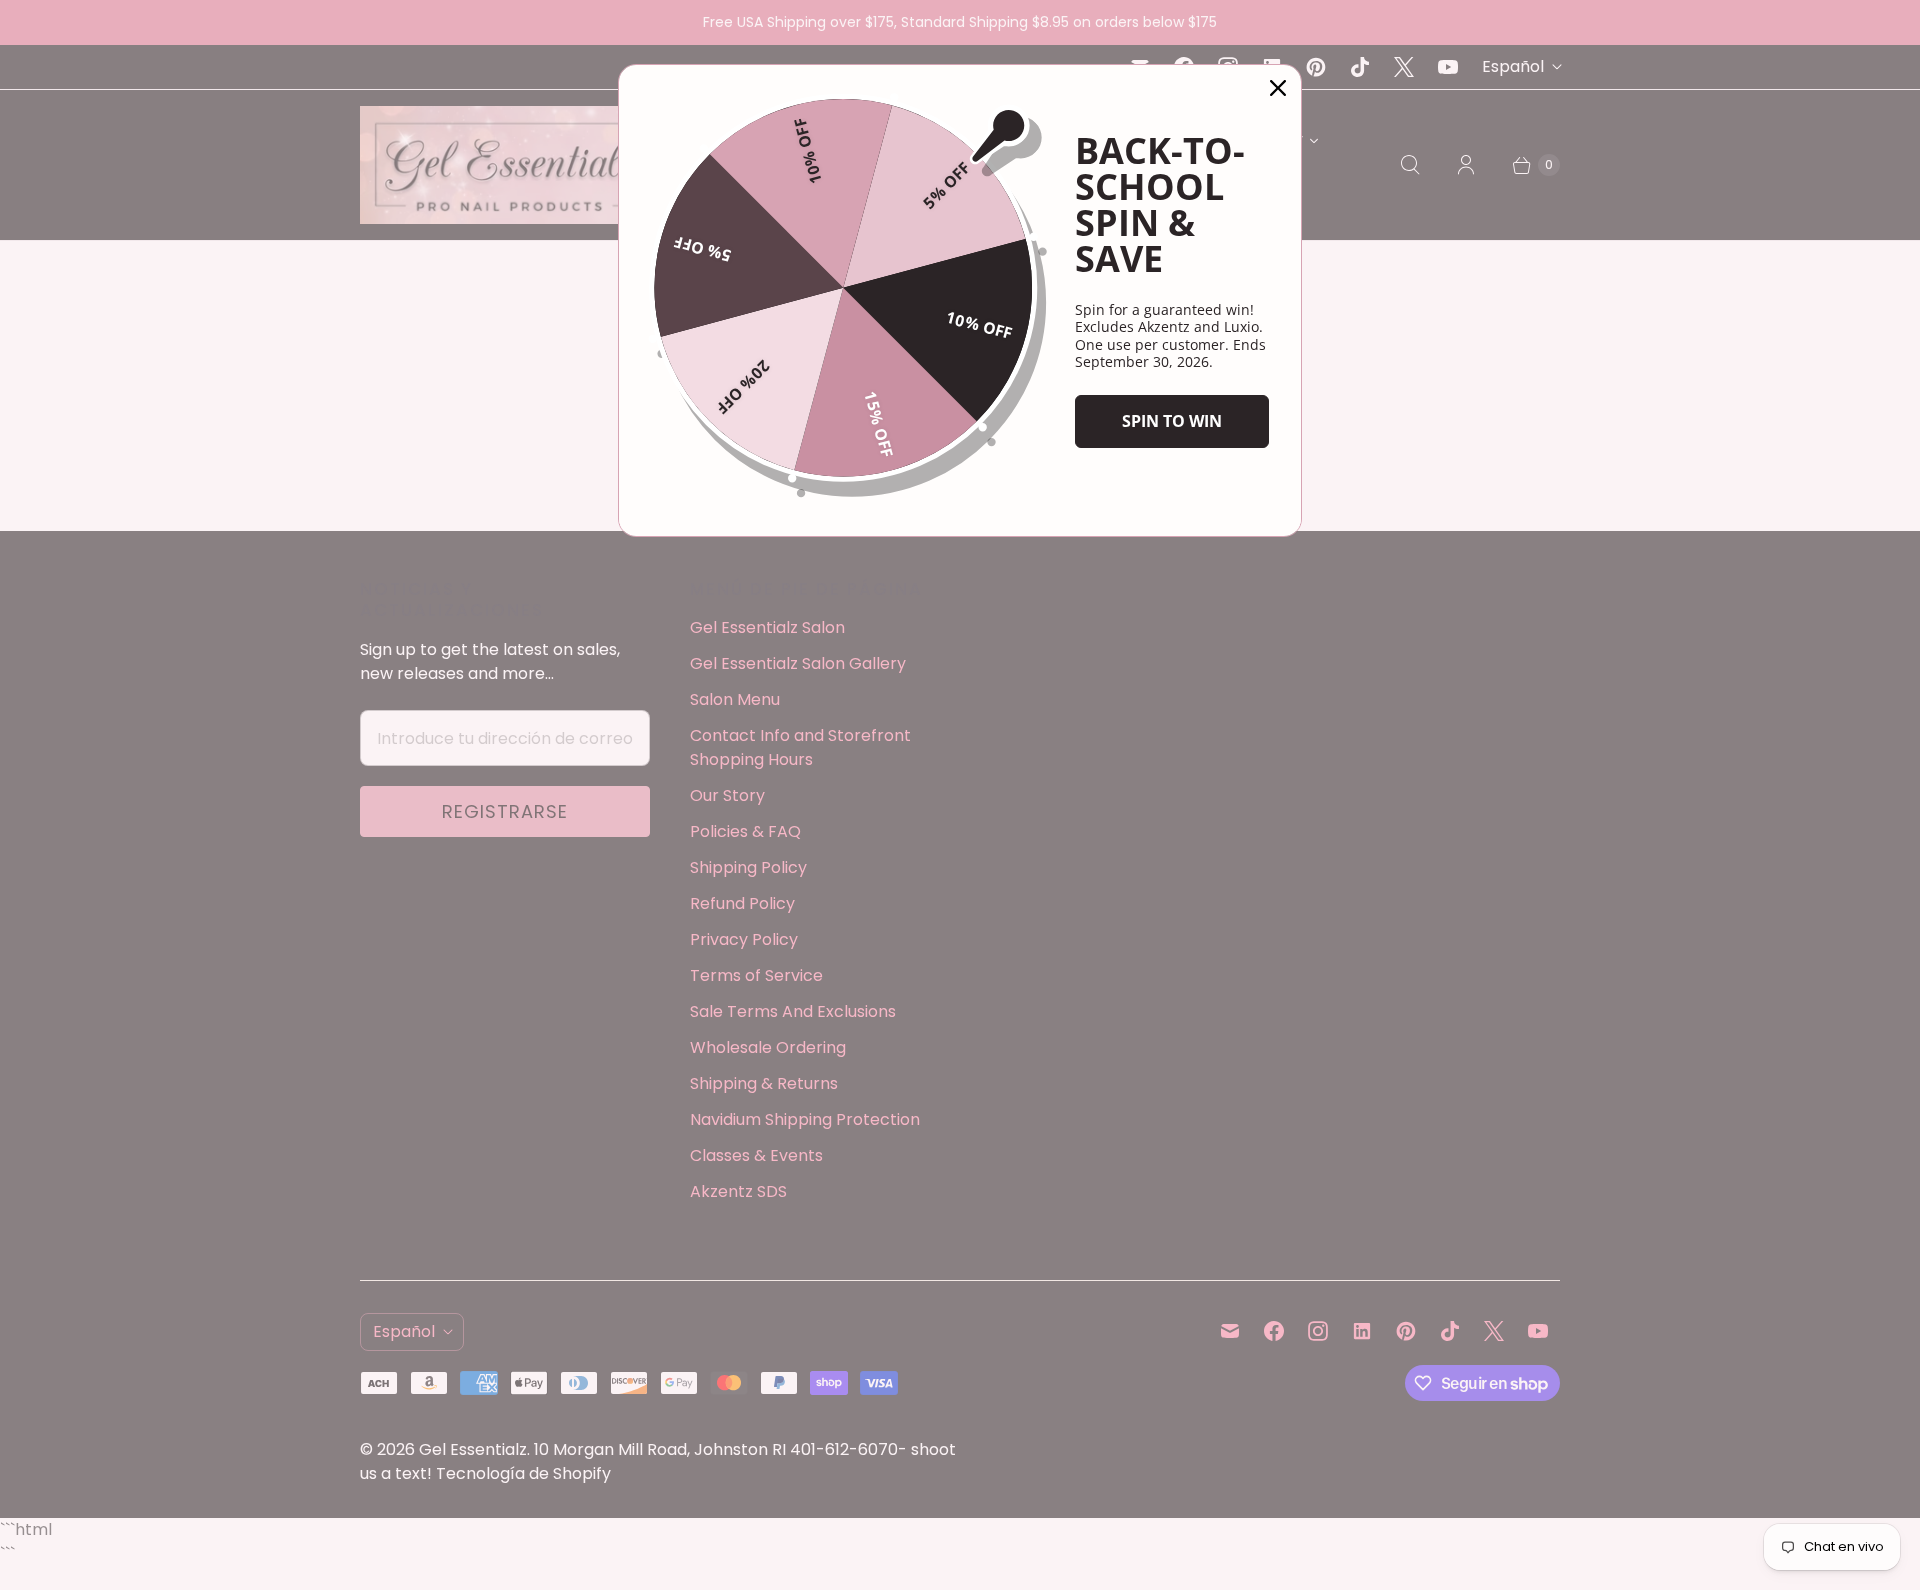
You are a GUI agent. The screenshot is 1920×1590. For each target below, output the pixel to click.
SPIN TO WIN (1172, 421)
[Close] (1278, 88)
